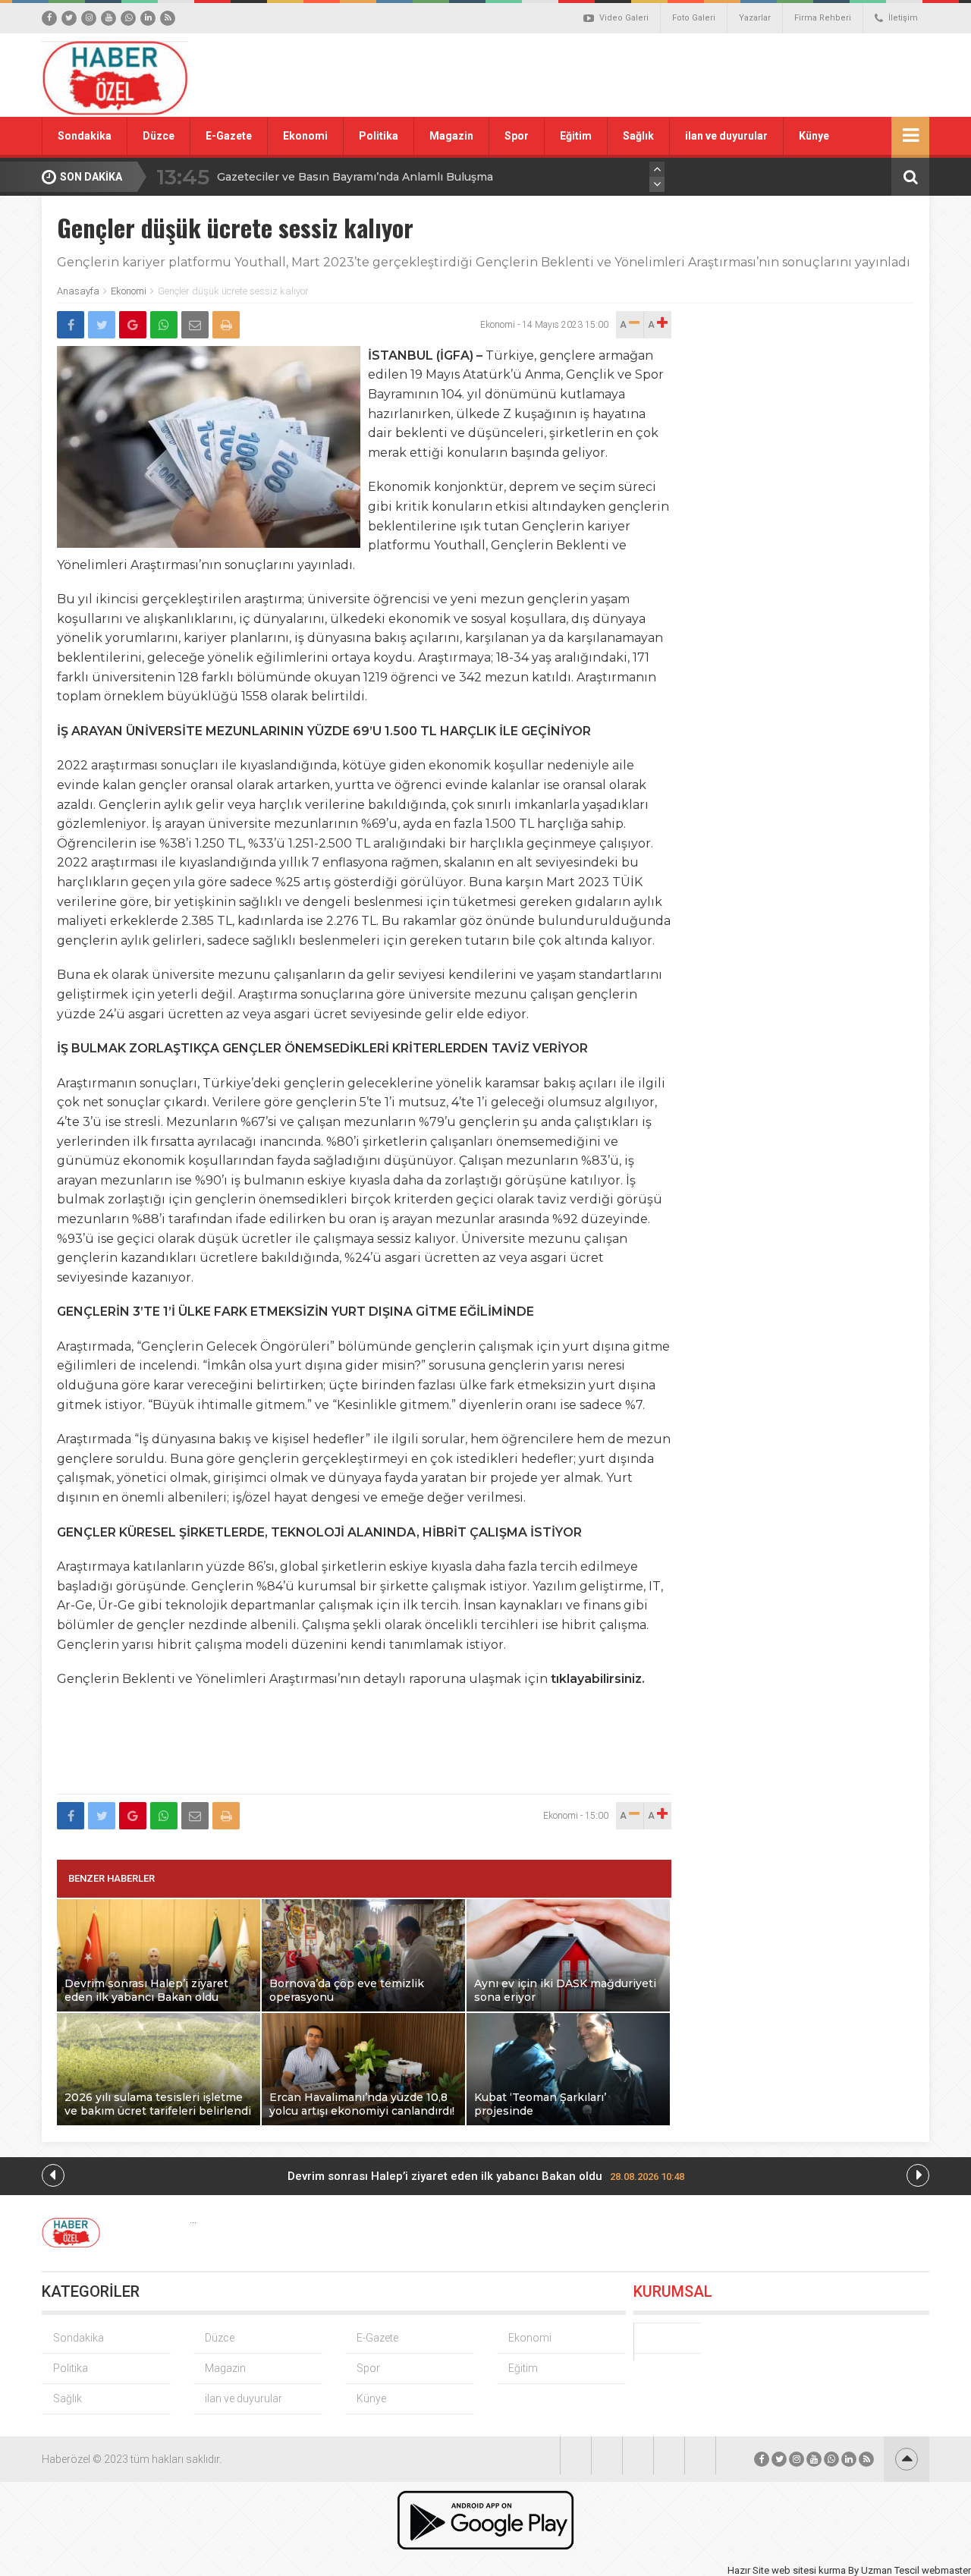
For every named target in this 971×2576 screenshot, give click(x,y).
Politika (379, 136)
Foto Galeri (694, 18)
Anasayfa (78, 291)
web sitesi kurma (809, 2570)
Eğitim (576, 136)
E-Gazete (229, 136)
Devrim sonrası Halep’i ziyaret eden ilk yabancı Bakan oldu (486, 2176)
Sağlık (638, 136)
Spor (517, 136)
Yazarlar (755, 18)
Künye (814, 136)
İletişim (903, 18)
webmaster (946, 2570)
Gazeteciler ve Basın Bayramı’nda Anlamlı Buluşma (355, 177)
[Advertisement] (656, 75)
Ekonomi (305, 136)
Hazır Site (748, 2570)
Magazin (451, 136)
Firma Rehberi (823, 18)
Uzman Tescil (890, 2570)
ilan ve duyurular (726, 136)
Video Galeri (624, 18)
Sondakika (85, 136)
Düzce (159, 136)
